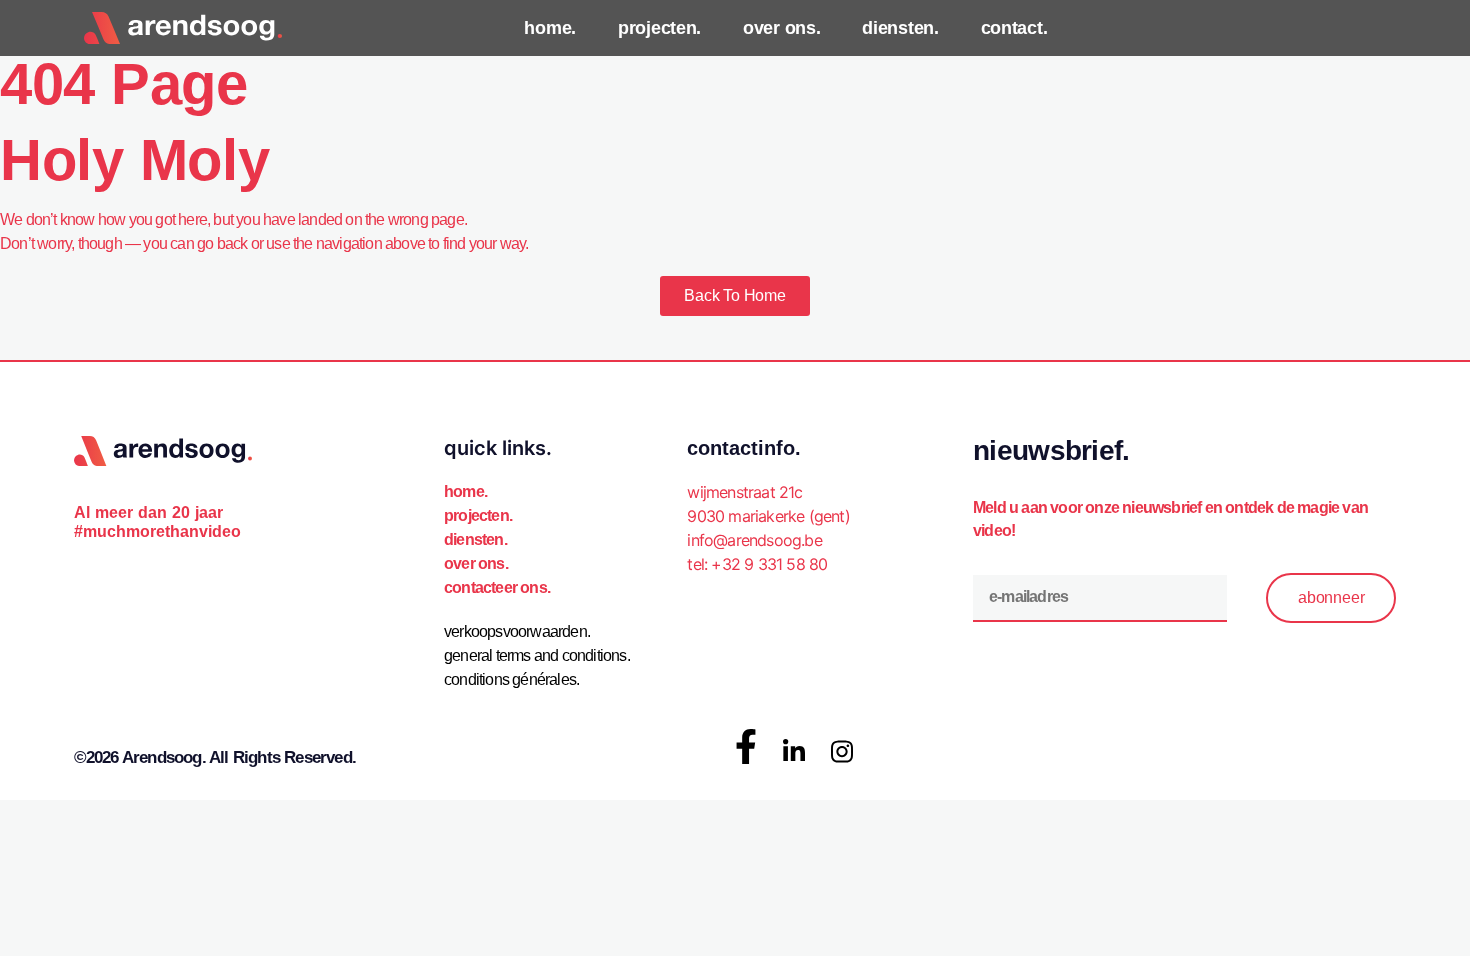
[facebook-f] (746, 747)
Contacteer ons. (497, 587)
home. (550, 28)
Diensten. (475, 539)
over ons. (781, 28)
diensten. (900, 28)
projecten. (659, 28)
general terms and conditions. (537, 655)
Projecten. (478, 515)
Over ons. (476, 563)
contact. (1014, 28)
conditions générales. (511, 679)
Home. (465, 491)
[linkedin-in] (794, 752)
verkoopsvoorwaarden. (517, 631)
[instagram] (842, 752)
